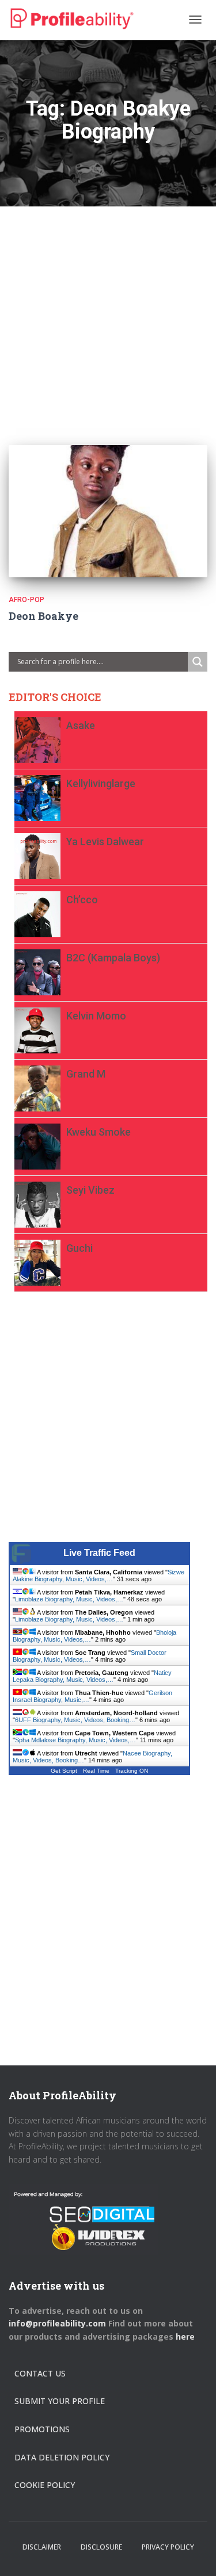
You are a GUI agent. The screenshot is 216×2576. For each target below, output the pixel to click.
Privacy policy (168, 2547)
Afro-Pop (26, 600)
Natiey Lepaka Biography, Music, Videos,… (92, 1676)
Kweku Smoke (98, 1132)
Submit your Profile (60, 2401)
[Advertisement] (108, 314)
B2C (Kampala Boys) (113, 958)
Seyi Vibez (90, 1190)
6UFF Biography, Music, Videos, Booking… (75, 1720)
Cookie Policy (45, 2485)
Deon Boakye (43, 616)
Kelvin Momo (96, 1016)
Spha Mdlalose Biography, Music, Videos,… (75, 1740)
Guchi (79, 1248)
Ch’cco (82, 900)
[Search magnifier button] (198, 662)
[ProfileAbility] (72, 19)
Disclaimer (42, 2547)
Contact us (40, 2373)
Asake (81, 725)
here (186, 2337)
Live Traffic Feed (99, 1553)
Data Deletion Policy (62, 2457)
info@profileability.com (57, 2323)
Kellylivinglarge (101, 783)
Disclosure (101, 2547)
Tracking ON (132, 1771)
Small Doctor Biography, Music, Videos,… (90, 1656)
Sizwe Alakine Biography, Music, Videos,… (98, 1575)
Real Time (96, 1771)
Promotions (42, 2429)
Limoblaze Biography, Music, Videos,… (69, 1599)
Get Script (64, 1771)
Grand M (86, 1074)
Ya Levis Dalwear (105, 842)
